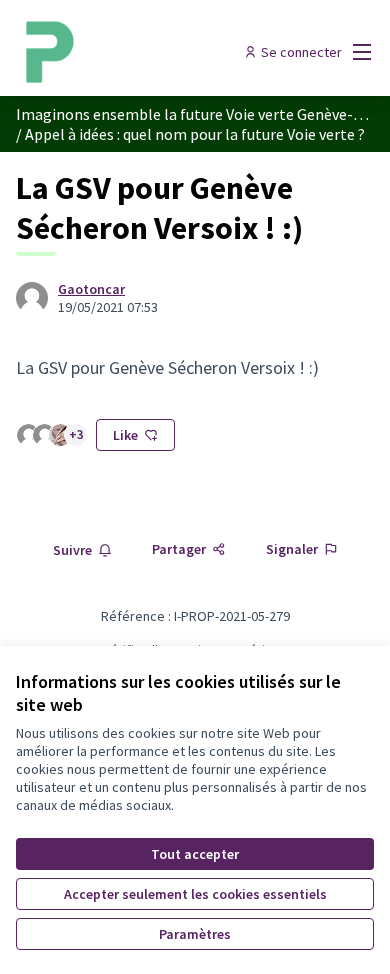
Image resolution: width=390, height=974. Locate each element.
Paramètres (195, 934)
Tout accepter (195, 854)
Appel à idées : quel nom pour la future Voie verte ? (195, 134)
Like (125, 435)
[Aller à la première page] (148, 52)
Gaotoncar (91, 289)
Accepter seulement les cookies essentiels (195, 894)
